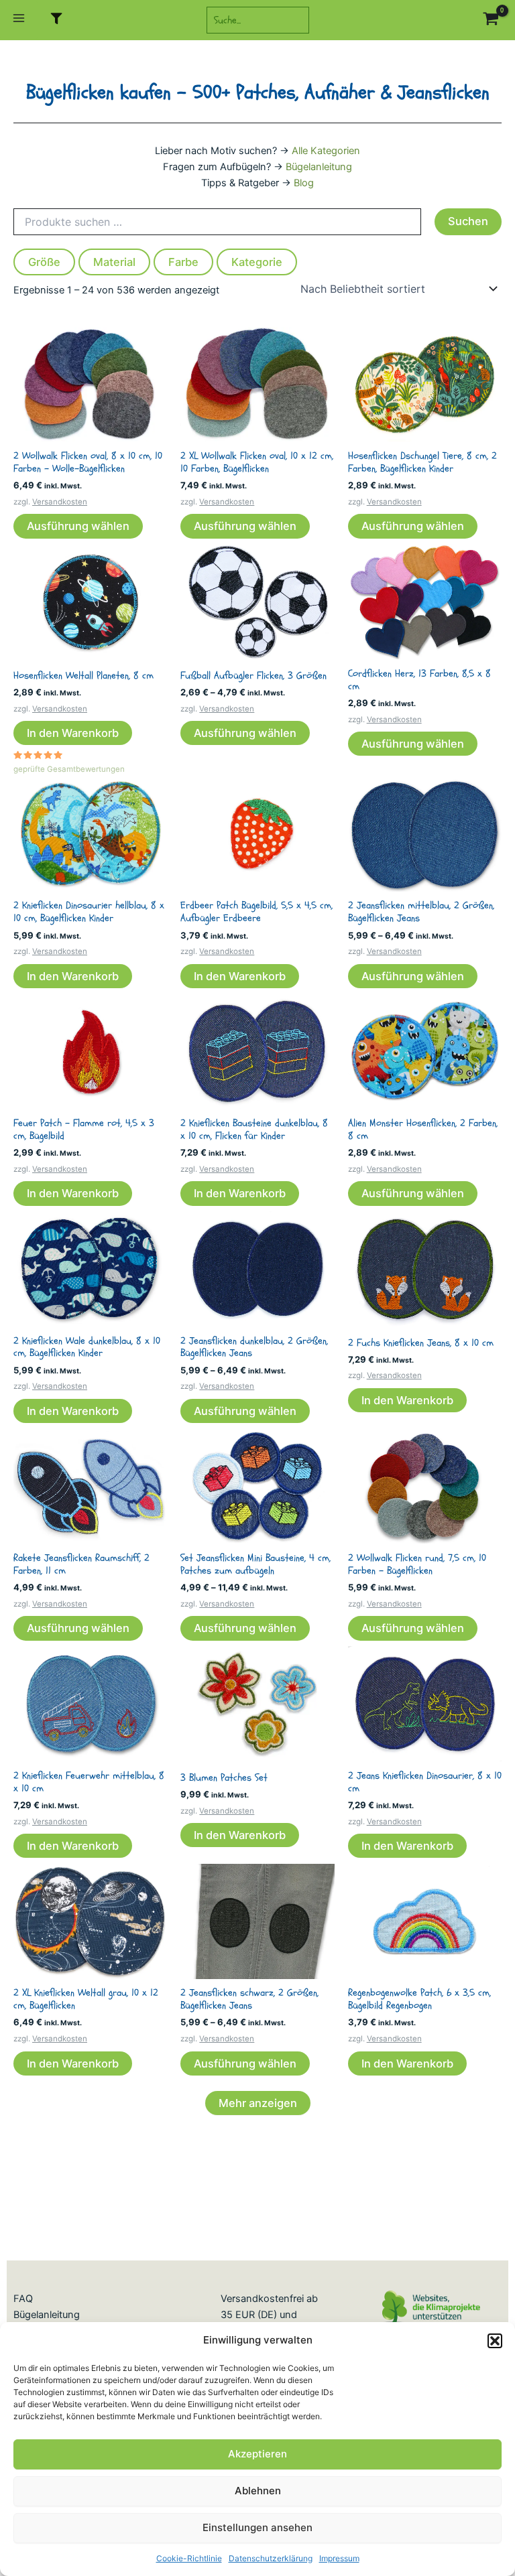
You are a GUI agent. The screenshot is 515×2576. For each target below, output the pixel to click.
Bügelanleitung (319, 167)
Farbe (183, 262)
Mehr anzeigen (258, 2103)
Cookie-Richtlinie (189, 2558)
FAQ (23, 2299)
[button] (495, 2341)
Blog (304, 183)
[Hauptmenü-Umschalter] (19, 20)
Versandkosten (60, 502)
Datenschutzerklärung (271, 2558)
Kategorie (257, 262)
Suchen (468, 221)
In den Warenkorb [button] (73, 733)
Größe (44, 262)
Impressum (339, 2558)
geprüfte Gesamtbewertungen (69, 769)
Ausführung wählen (78, 526)
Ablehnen (258, 2491)
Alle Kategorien (326, 151)
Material (114, 262)
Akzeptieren (257, 2454)
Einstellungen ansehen (257, 2527)
